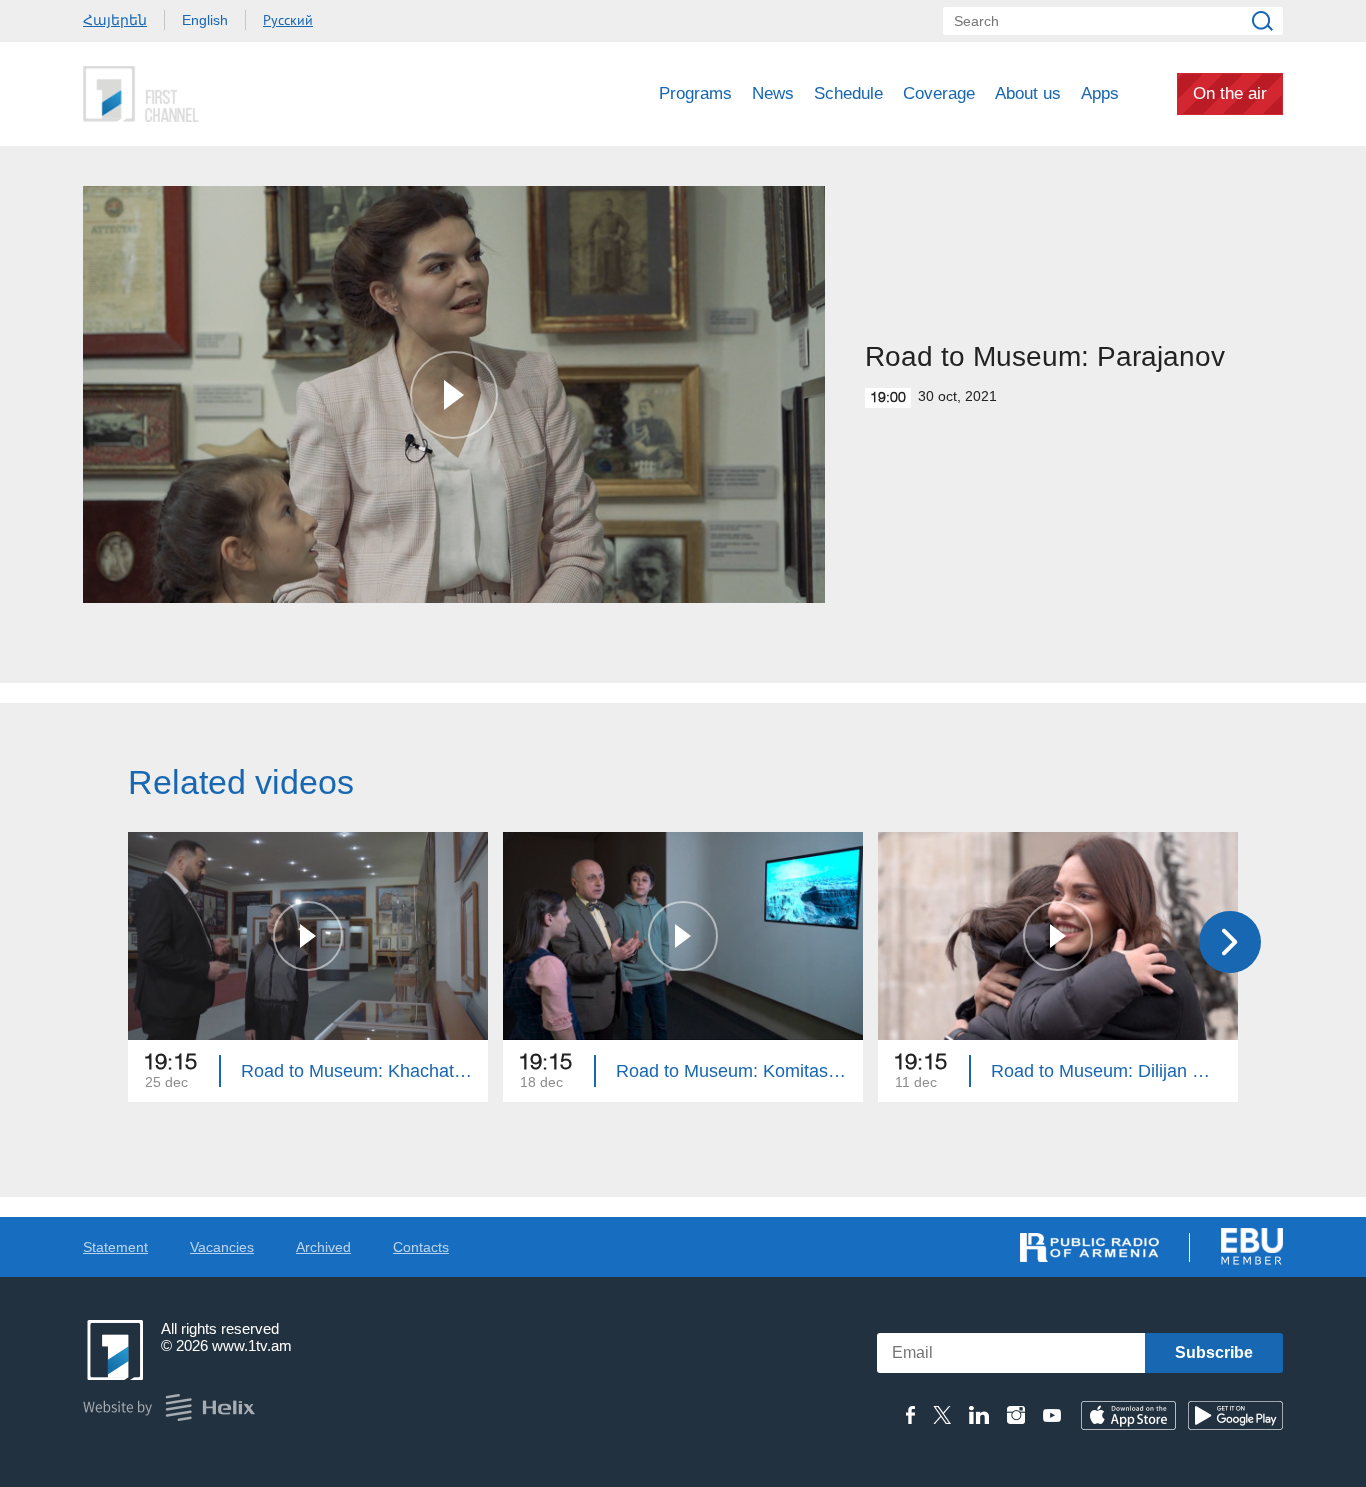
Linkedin (979, 1415)
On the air (1230, 93)
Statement (115, 1247)
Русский (288, 20)
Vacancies (222, 1247)
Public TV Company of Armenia (224, 94)
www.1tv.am (252, 1345)
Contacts (421, 1247)
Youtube (1052, 1415)
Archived (323, 1247)
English (205, 20)
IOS (1128, 1415)
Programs (695, 93)
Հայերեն (115, 20)
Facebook (910, 1415)
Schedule (848, 93)
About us (1028, 93)
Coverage (939, 93)
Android (1235, 1415)
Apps (1100, 93)
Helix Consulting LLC (169, 1407)
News (773, 93)
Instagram (1016, 1415)
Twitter (942, 1415)
